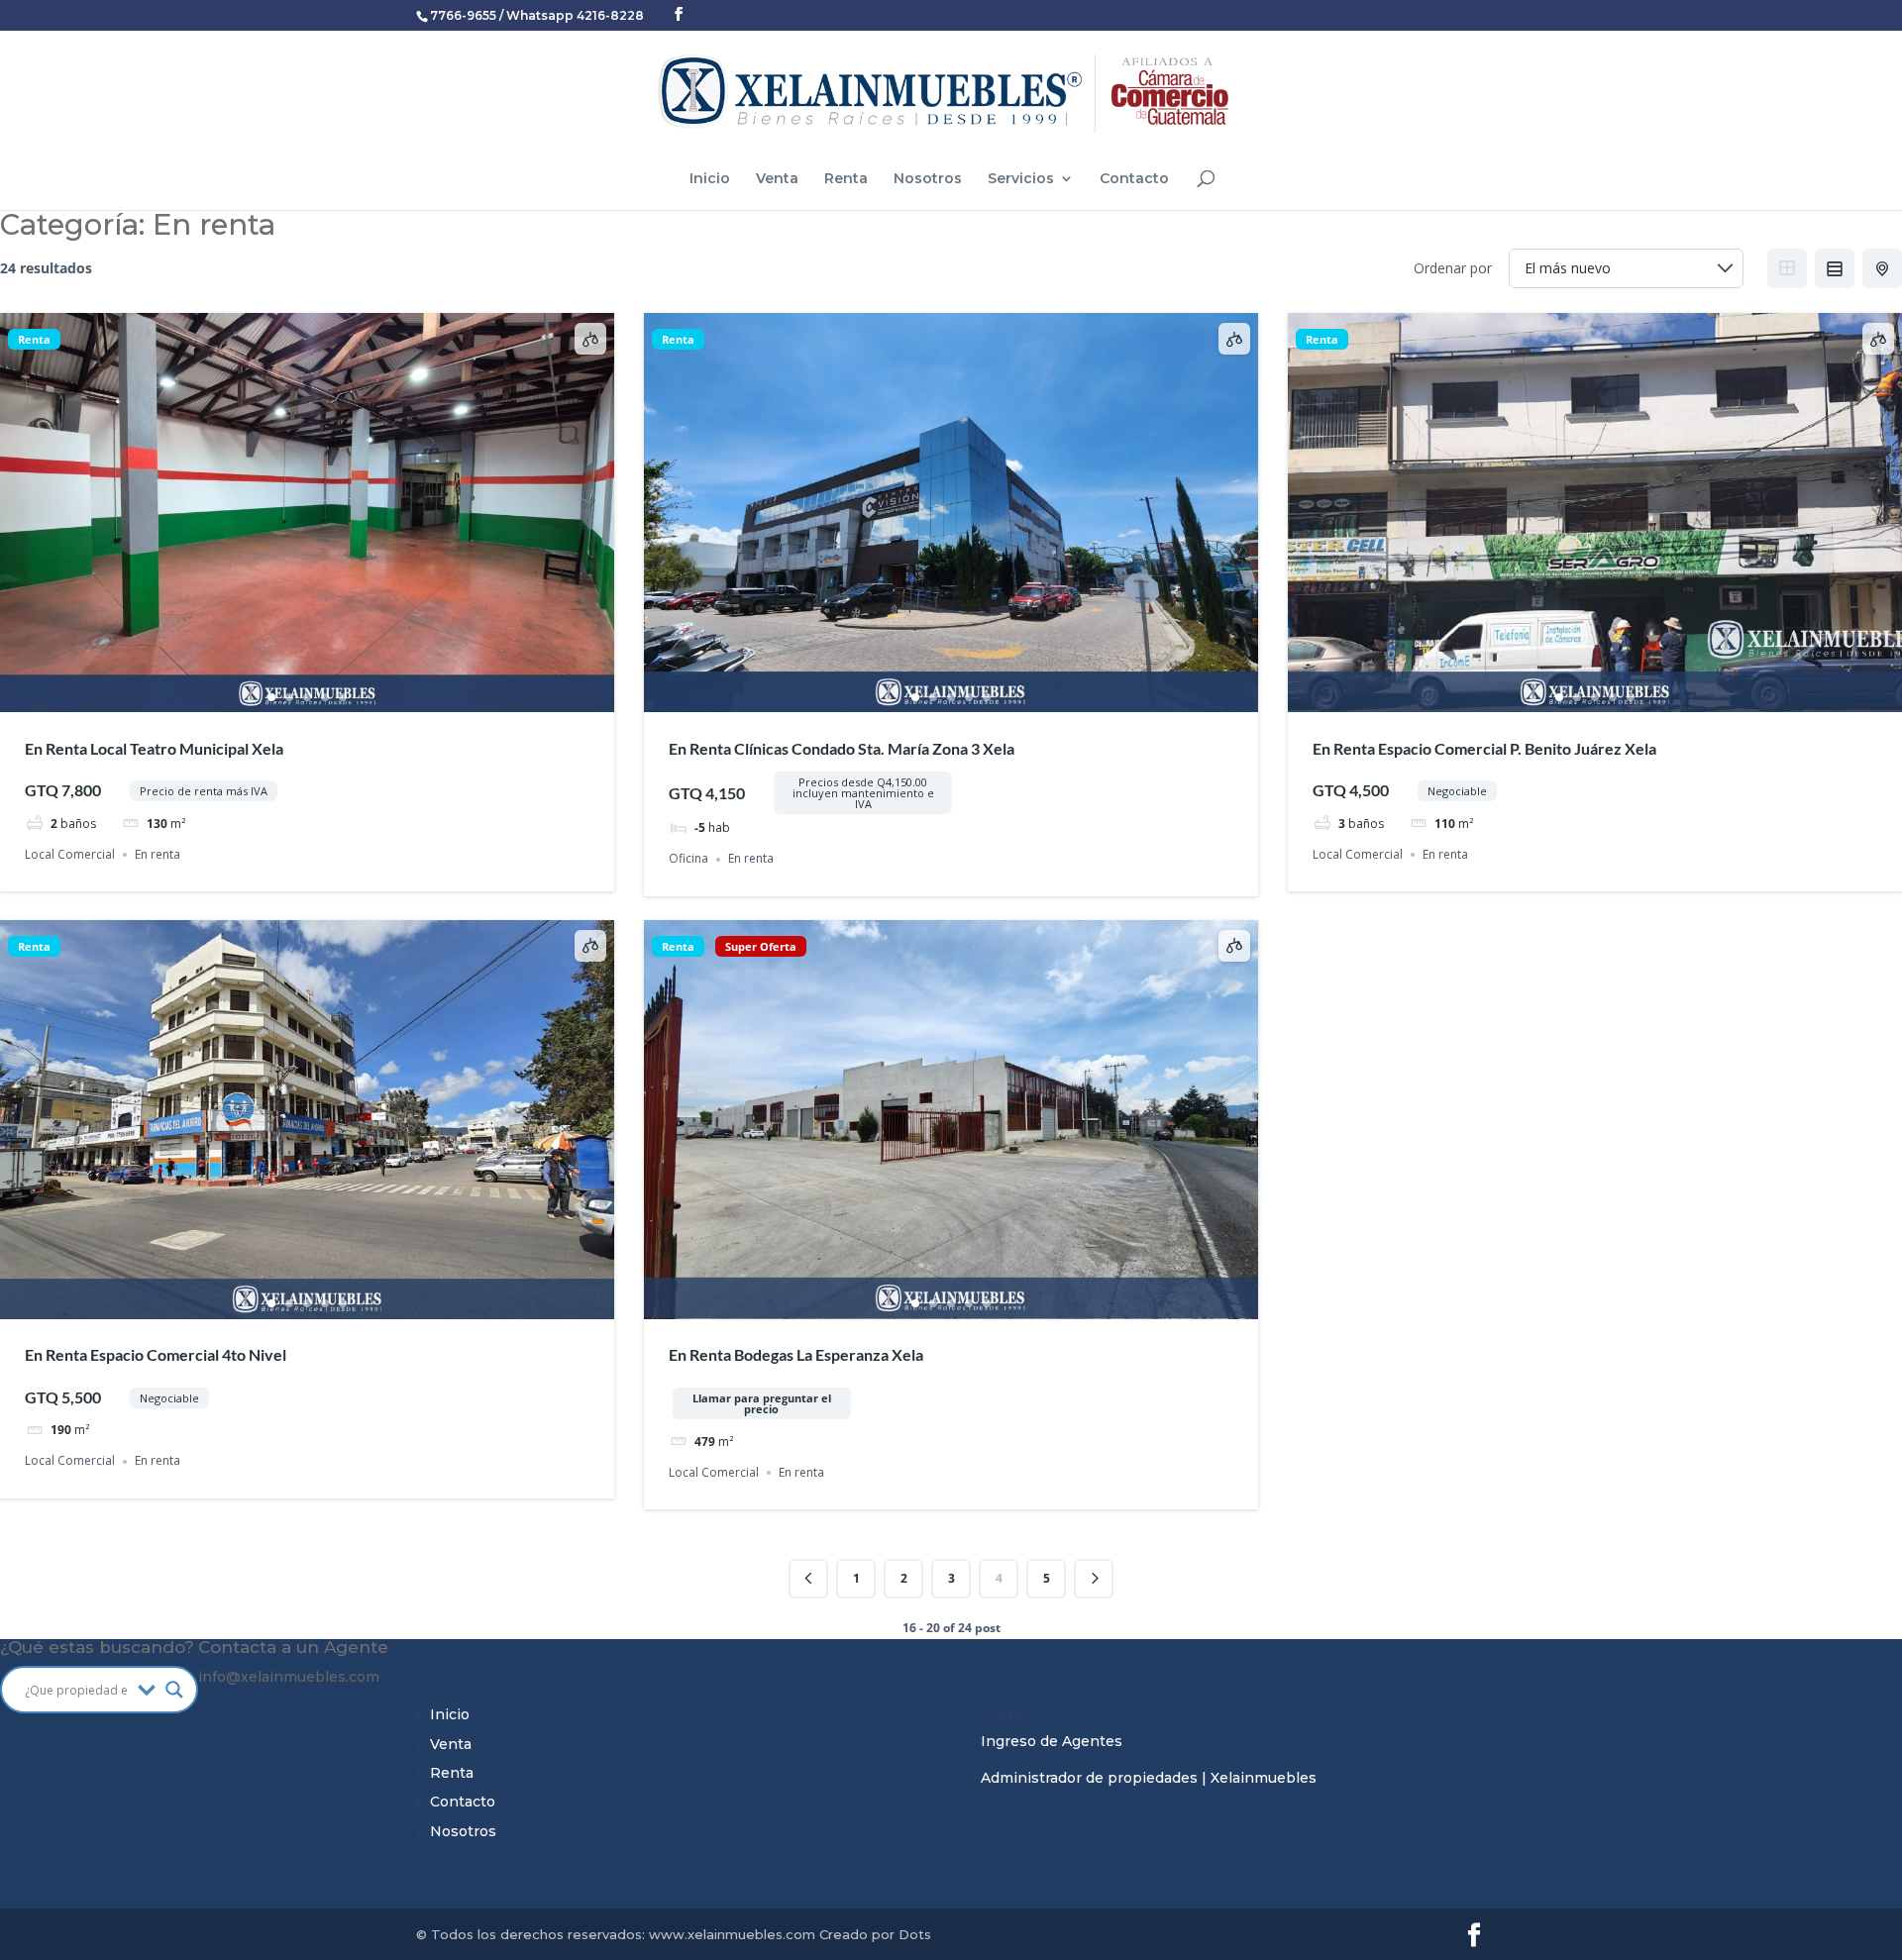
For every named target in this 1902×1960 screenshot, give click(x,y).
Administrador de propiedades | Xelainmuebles (1149, 1778)
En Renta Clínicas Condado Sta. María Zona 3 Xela (842, 748)
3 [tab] (307, 697)
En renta (158, 854)
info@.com (289, 1677)
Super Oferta (761, 946)
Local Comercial (70, 854)
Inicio (710, 179)
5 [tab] (343, 697)
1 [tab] (271, 697)
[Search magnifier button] (174, 1690)
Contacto (1134, 179)
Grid (1787, 268)
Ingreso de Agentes (1052, 1741)
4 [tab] (325, 697)
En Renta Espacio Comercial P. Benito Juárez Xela (1484, 748)
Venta (777, 179)
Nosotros (928, 179)
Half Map (1882, 268)
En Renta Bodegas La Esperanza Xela (796, 1354)
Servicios (1021, 179)
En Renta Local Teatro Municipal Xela (154, 748)
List (1835, 268)
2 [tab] (289, 697)
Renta (846, 179)
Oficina (688, 859)
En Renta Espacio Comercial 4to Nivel (156, 1354)
